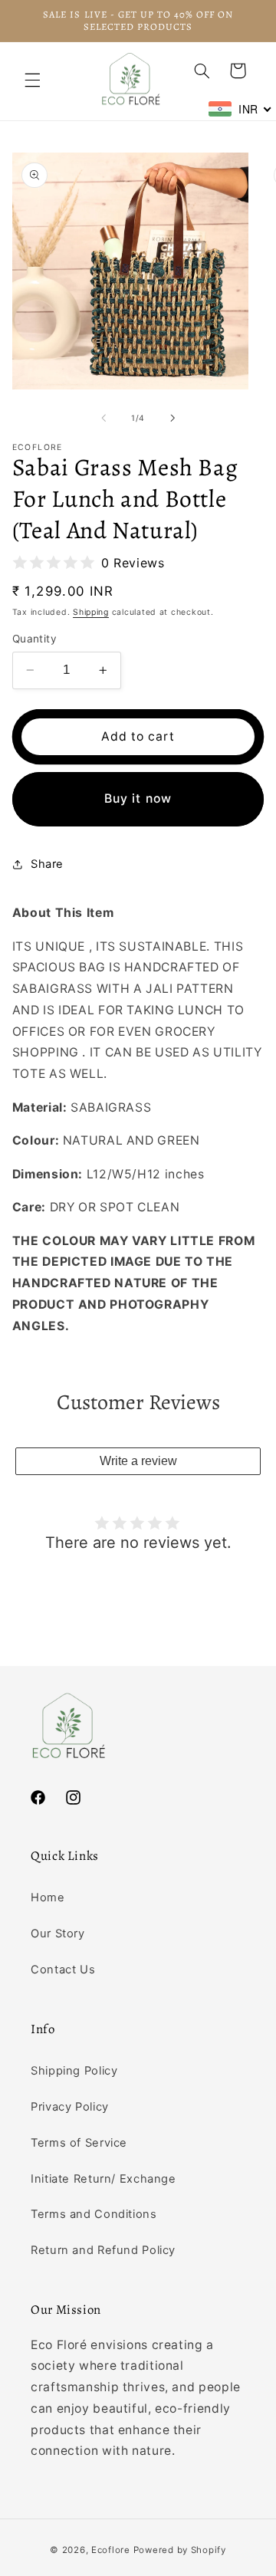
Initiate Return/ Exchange (103, 2179)
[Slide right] (172, 418)
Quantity (34, 639)
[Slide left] (103, 418)
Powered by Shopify (180, 2550)
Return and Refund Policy (103, 2250)
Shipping (91, 612)
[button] (32, 80)
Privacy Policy (70, 2107)
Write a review (138, 1461)
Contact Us (63, 1970)
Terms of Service (79, 2143)
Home (48, 1898)
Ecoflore (111, 2550)
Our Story (58, 1934)
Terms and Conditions (94, 2214)
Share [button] (47, 864)
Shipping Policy (74, 2071)
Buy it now (138, 798)
